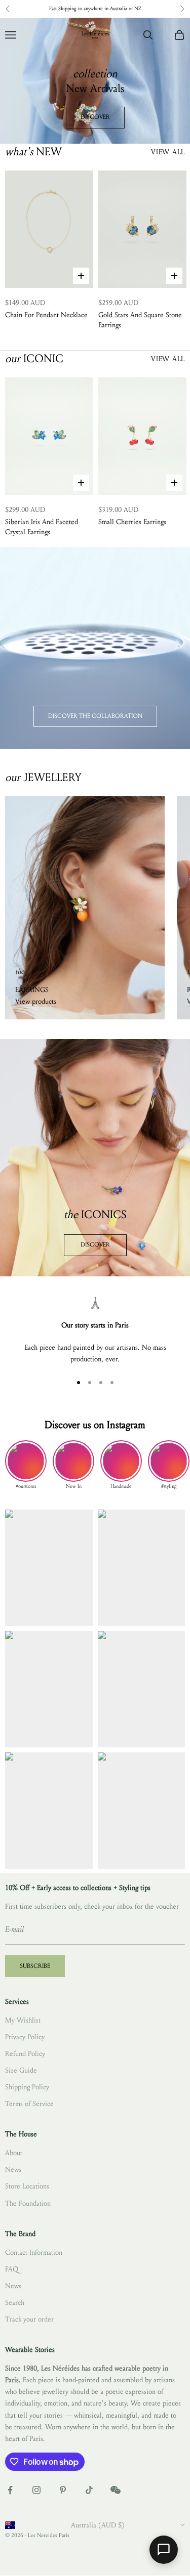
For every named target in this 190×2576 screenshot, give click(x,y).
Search (15, 2303)
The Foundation (28, 2203)
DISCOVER (95, 117)
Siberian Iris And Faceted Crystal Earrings (42, 527)
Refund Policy (25, 2054)
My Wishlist (23, 2020)
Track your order (29, 2319)
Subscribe (35, 1966)
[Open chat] (164, 2550)
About (14, 2153)
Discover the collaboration (95, 716)
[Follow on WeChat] (116, 2490)
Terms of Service (29, 2104)
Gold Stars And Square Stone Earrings (140, 320)
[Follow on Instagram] (36, 2490)
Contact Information (34, 2252)
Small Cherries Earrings (132, 522)
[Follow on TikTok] (89, 2490)
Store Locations (27, 2186)
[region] (95, 1331)
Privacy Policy (25, 2037)
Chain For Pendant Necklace (46, 315)
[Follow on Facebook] (10, 2490)
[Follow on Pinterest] (63, 2490)
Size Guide (21, 2070)
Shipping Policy (27, 2087)
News (13, 2170)
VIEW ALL (168, 152)
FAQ (12, 2269)
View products (36, 1001)
